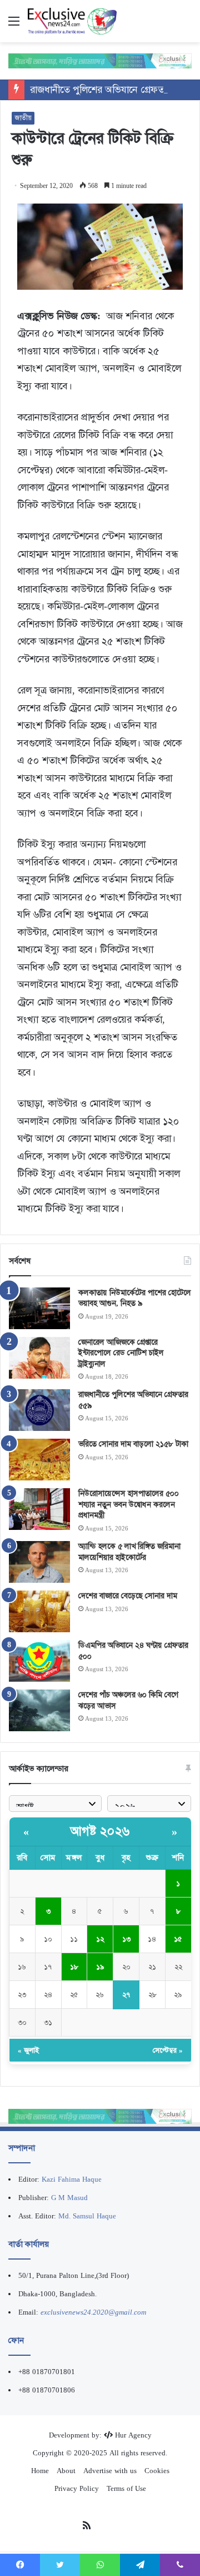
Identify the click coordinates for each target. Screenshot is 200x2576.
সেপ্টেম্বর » (168, 2050)
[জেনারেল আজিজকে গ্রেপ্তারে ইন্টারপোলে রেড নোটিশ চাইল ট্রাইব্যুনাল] (39, 1358)
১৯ (100, 1967)
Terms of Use (126, 2488)
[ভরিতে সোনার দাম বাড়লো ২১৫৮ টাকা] (39, 1460)
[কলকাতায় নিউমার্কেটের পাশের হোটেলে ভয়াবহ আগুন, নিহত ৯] (39, 1308)
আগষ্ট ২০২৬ (100, 1831)
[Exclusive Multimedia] (100, 60)
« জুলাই (28, 2050)
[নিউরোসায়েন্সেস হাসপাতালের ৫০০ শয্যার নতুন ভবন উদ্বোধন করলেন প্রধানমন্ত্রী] (39, 1509)
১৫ (178, 1939)
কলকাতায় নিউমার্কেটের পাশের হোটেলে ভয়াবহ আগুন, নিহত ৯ (135, 1298)
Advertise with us (110, 2471)
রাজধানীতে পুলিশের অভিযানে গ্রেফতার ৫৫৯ (111, 90)
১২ (100, 1939)
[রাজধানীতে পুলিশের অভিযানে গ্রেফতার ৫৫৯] (39, 1410)
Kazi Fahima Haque (72, 2179)
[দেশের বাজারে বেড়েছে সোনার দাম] (39, 1611)
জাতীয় (23, 118)
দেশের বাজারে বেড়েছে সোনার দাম (128, 1596)
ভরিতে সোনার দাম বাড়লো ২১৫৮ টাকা (133, 1444)
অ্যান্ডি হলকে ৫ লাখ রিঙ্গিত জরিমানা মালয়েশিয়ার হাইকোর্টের (129, 1552)
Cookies (157, 2471)
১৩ (126, 1939)
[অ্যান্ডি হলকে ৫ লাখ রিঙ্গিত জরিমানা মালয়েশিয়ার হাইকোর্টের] (39, 1562)
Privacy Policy (77, 2488)
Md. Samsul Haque (87, 2216)
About (66, 2471)
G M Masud (69, 2198)
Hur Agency (133, 2435)
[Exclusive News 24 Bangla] (72, 21)
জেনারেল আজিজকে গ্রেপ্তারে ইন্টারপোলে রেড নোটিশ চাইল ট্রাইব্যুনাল (121, 1353)
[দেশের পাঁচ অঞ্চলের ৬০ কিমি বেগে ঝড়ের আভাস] (39, 1710)
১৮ (74, 1967)
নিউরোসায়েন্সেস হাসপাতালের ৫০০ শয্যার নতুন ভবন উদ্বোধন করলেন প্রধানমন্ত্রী (129, 1504)
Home (40, 2471)
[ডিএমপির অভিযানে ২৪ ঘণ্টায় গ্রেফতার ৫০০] (39, 1661)
